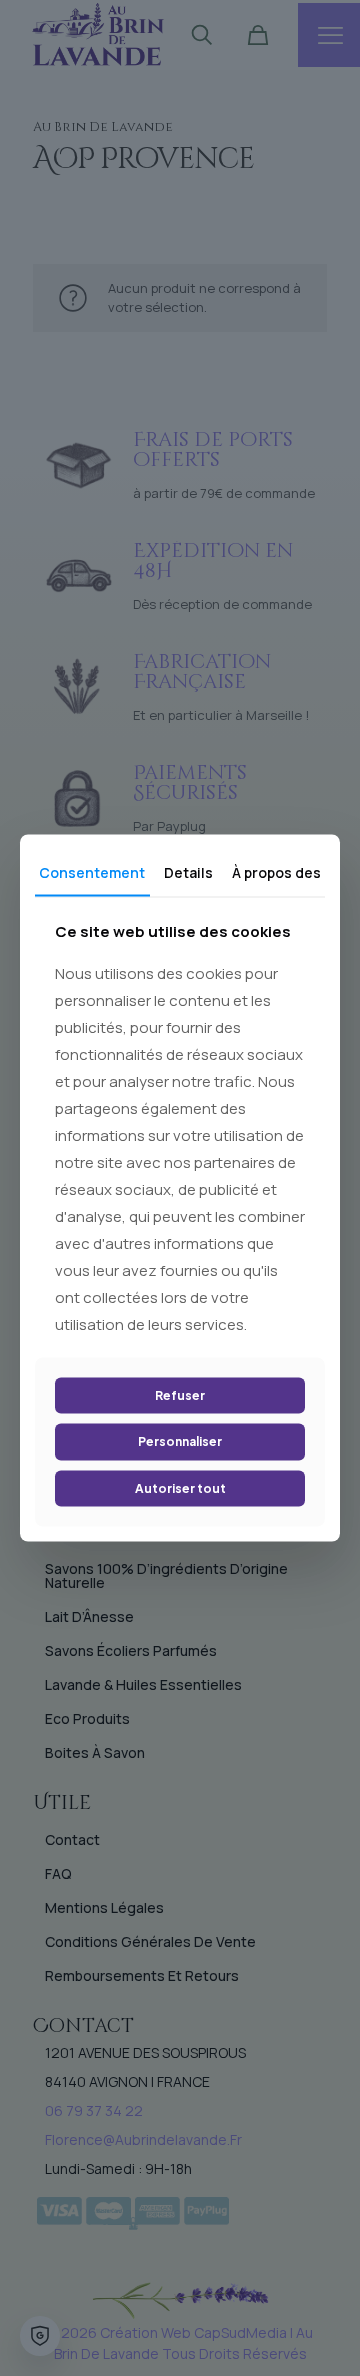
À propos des (276, 872)
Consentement (92, 872)
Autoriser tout (180, 1487)
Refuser (180, 1394)
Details (188, 872)
